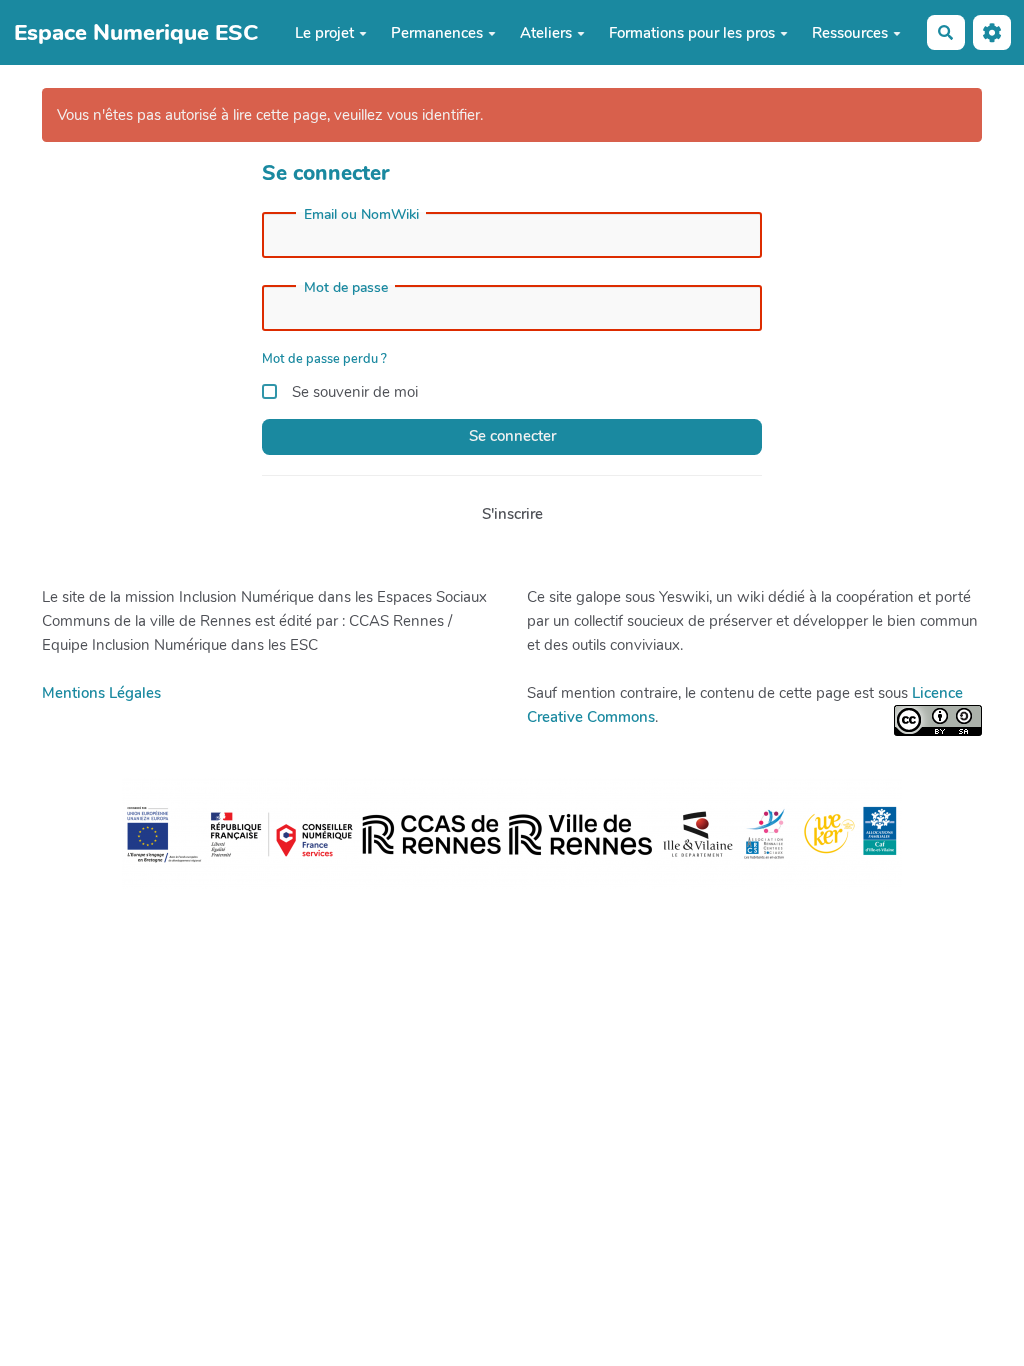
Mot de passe (346, 288)
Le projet (324, 33)
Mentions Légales (101, 693)
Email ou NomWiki (361, 215)
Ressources (850, 33)
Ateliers (546, 33)
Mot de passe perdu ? (324, 359)
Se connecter (512, 436)
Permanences (437, 33)
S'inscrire (512, 514)
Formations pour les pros (692, 33)
